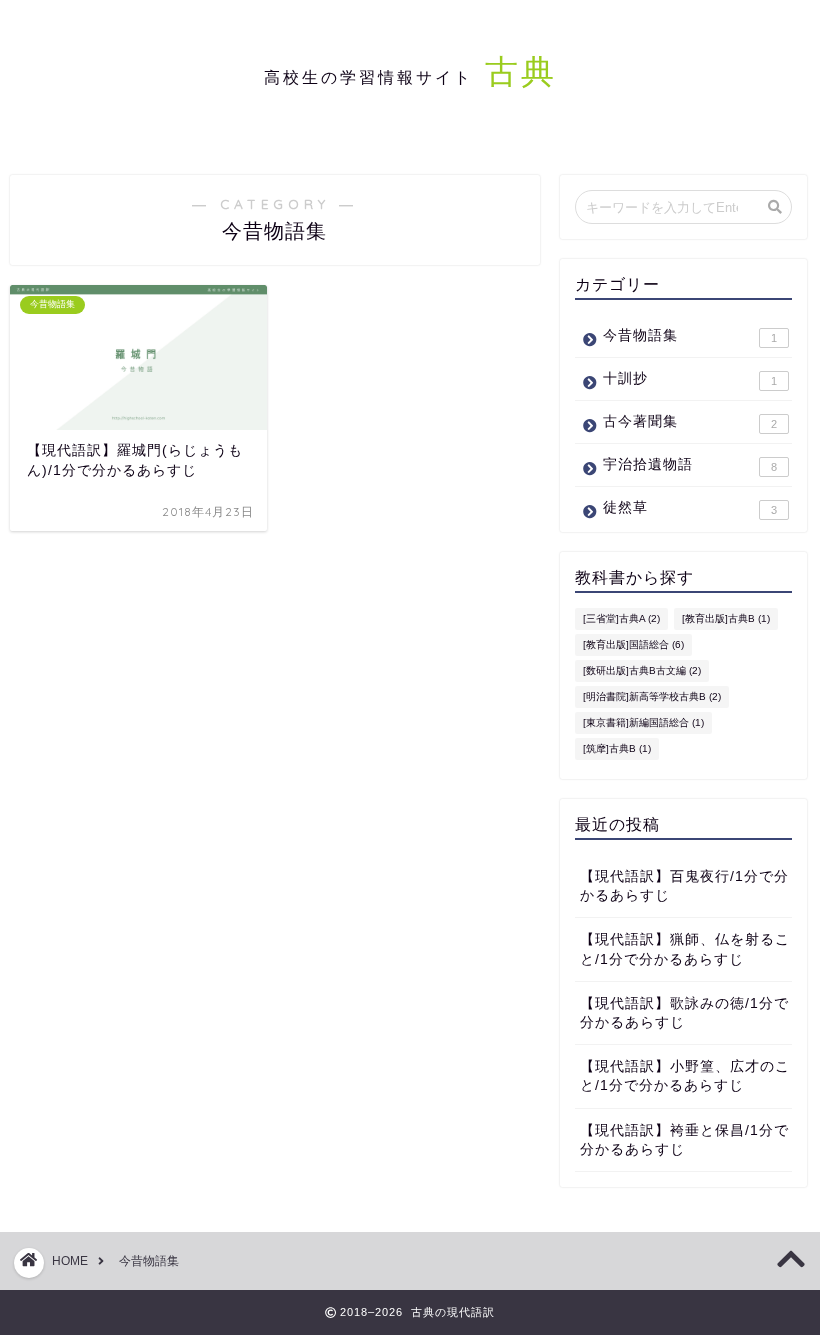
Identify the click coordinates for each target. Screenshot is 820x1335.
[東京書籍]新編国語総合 (643, 722)
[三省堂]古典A (621, 618)
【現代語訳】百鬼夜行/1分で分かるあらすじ (684, 886)
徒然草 (690, 508)
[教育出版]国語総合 (633, 644)
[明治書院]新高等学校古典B (652, 696)
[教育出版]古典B (726, 618)
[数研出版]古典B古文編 (642, 670)
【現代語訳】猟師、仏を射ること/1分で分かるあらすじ (685, 949)
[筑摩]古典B (617, 748)
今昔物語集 (690, 336)
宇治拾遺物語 (690, 465)
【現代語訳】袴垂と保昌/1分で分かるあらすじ (684, 1140)
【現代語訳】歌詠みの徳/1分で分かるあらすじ (684, 1013)
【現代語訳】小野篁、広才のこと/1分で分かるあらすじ (685, 1076)
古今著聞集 (690, 422)
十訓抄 (690, 379)
